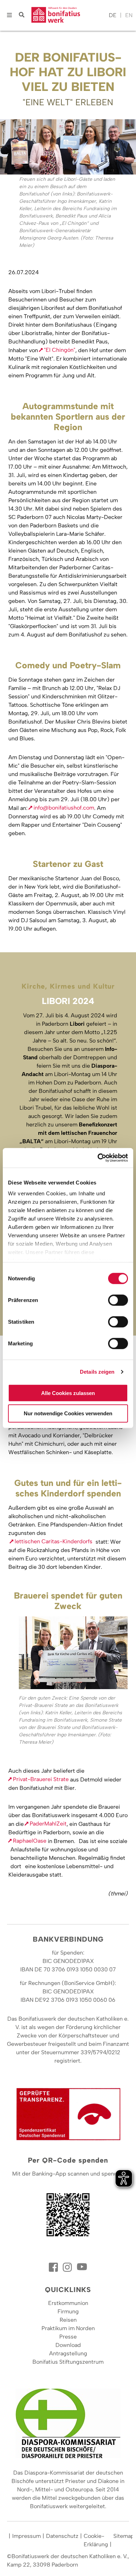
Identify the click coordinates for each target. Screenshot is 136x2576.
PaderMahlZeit (48, 1824)
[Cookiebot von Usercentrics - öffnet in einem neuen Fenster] (98, 1158)
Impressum (27, 2536)
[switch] (118, 1300)
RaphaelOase (30, 1841)
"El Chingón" (60, 350)
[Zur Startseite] (68, 15)
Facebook (54, 2267)
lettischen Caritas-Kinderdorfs (54, 1541)
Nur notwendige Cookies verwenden (68, 1413)
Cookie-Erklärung (96, 2540)
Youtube (82, 2267)
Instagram (68, 2267)
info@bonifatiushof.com (64, 808)
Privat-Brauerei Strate (41, 1779)
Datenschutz (62, 2536)
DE (113, 15)
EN (129, 15)
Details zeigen (97, 1372)
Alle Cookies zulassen (68, 1393)
